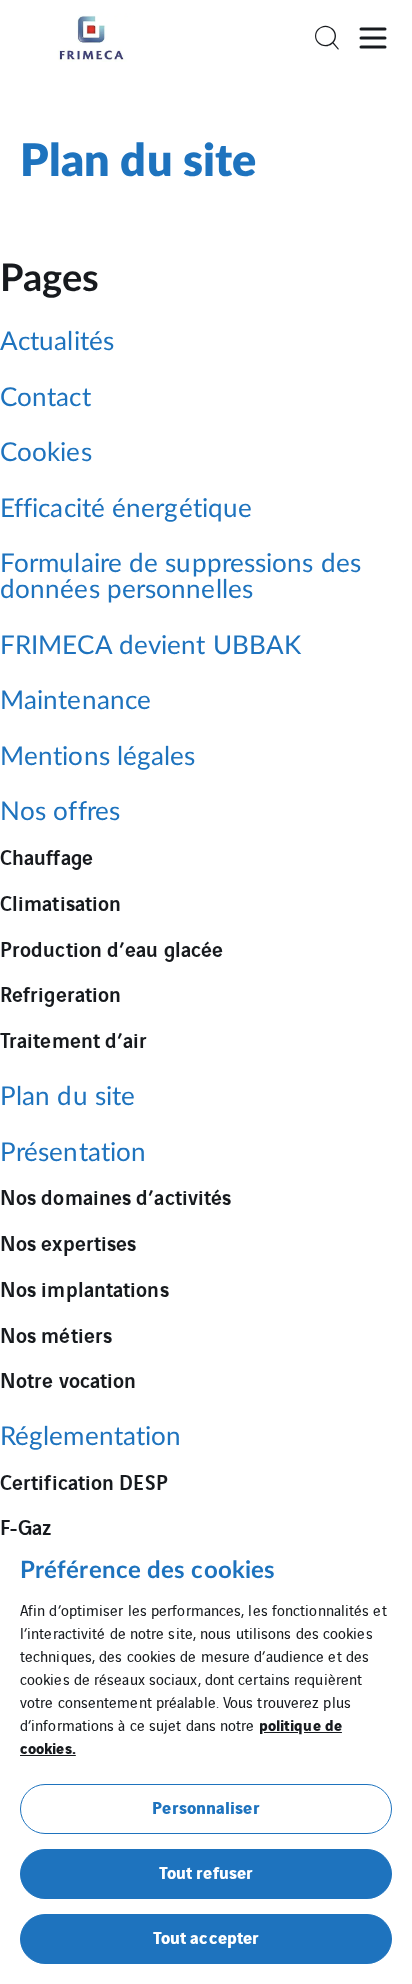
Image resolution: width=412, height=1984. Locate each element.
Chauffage (46, 856)
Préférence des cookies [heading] (147, 1571)
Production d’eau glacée (111, 948)
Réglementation (90, 1437)
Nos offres (60, 812)
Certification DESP (84, 1481)
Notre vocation (68, 1379)
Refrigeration (60, 993)
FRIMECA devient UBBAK (150, 646)
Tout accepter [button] (206, 1936)
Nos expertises (68, 1242)
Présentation (73, 1153)
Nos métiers (56, 1334)
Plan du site (67, 1097)
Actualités (57, 342)
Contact (45, 398)
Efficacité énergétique (126, 509)
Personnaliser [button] (205, 1806)
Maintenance (75, 701)
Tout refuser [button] (206, 1871)
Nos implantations (84, 1288)
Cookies (46, 453)
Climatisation (60, 902)
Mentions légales (98, 757)
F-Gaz (26, 1526)
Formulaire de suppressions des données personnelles (180, 577)
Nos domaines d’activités (115, 1196)
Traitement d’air (74, 1039)
